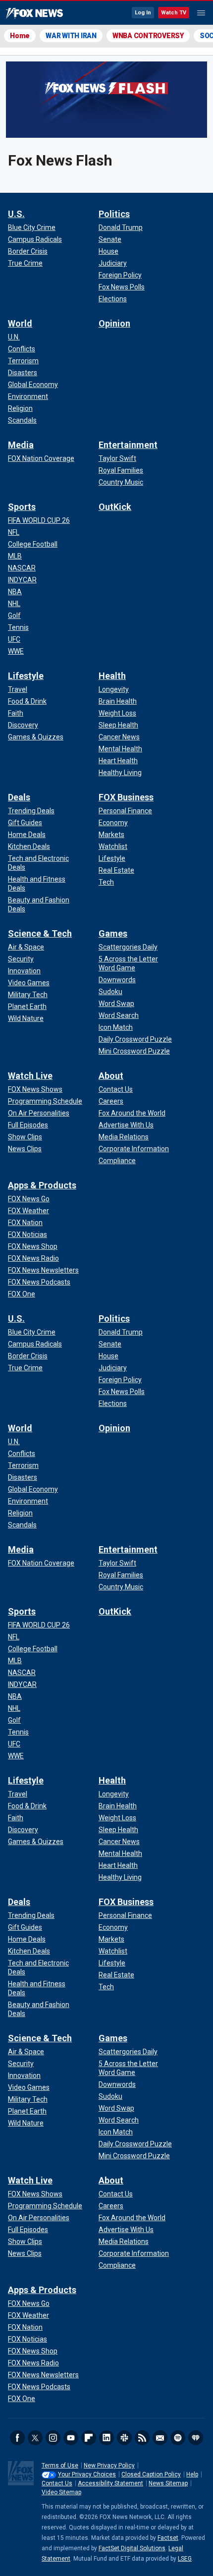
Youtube (71, 2438)
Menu (201, 13)
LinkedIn (106, 2438)
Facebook (17, 2438)
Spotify (178, 2438)
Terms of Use (60, 2465)
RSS (142, 2438)
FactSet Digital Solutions (132, 2548)
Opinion (114, 323)
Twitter (35, 2438)
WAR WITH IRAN (71, 36)
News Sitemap (168, 2483)
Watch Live (30, 1076)
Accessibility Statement (110, 2483)
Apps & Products (42, 1185)
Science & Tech (40, 933)
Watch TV (174, 13)
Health (112, 676)
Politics (114, 214)
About (111, 1076)
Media (21, 445)
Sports (22, 507)
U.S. (16, 214)
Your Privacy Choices (87, 2474)
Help (192, 2474)
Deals (19, 797)
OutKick (115, 507)
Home (20, 36)
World (20, 323)
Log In (143, 13)
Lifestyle (26, 676)
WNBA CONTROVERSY (148, 36)
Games (113, 933)
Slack (124, 2438)
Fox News (34, 13)
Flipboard (89, 2438)
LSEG (185, 2559)
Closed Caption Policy (151, 2474)
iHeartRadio (196, 2438)
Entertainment (128, 445)
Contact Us (57, 2483)
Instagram (53, 2438)
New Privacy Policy (109, 2465)
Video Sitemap (61, 2492)
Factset (168, 2538)
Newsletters (160, 2438)
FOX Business (126, 797)
